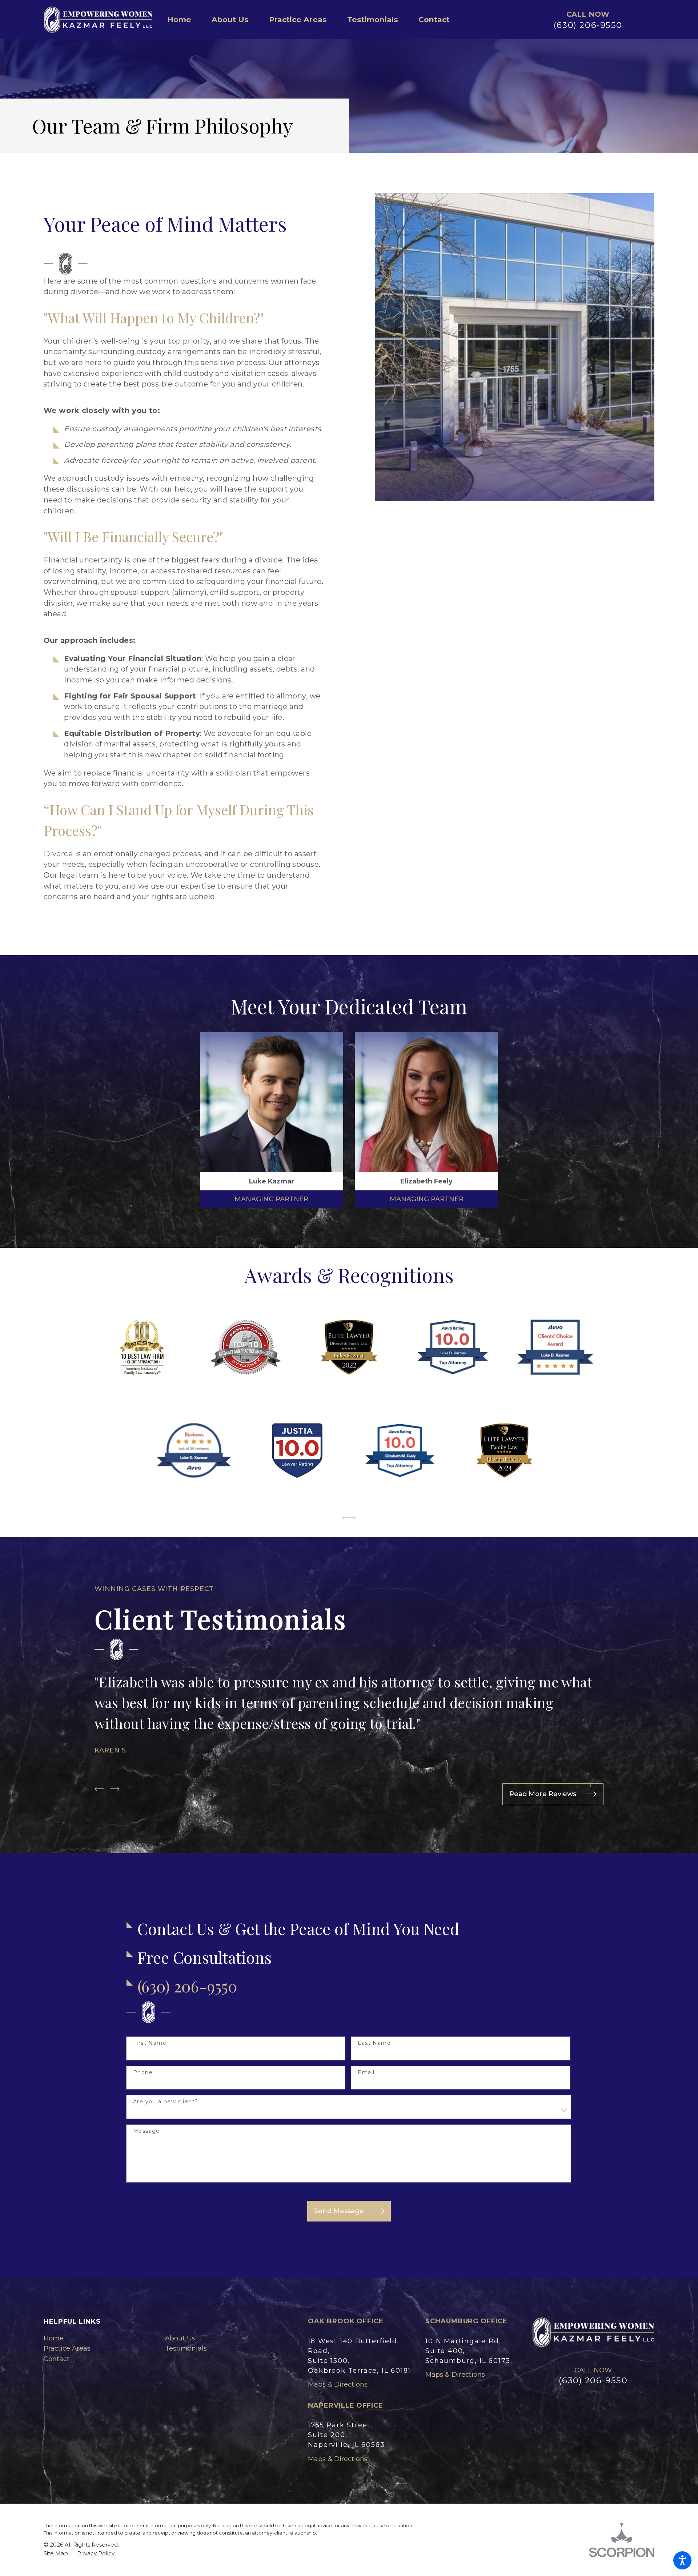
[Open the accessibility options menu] (682, 2560)
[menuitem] (184, 20)
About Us (180, 2338)
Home (54, 2338)
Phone (143, 2073)
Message (147, 2131)
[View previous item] (346, 1518)
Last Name (374, 2043)
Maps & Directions (338, 2384)
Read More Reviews (543, 1794)
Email (366, 2073)
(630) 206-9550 (588, 25)
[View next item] (352, 1518)
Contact (57, 2359)
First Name (150, 2043)
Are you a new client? (166, 2102)
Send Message (339, 2211)
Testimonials (186, 2348)
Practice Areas (67, 2348)
